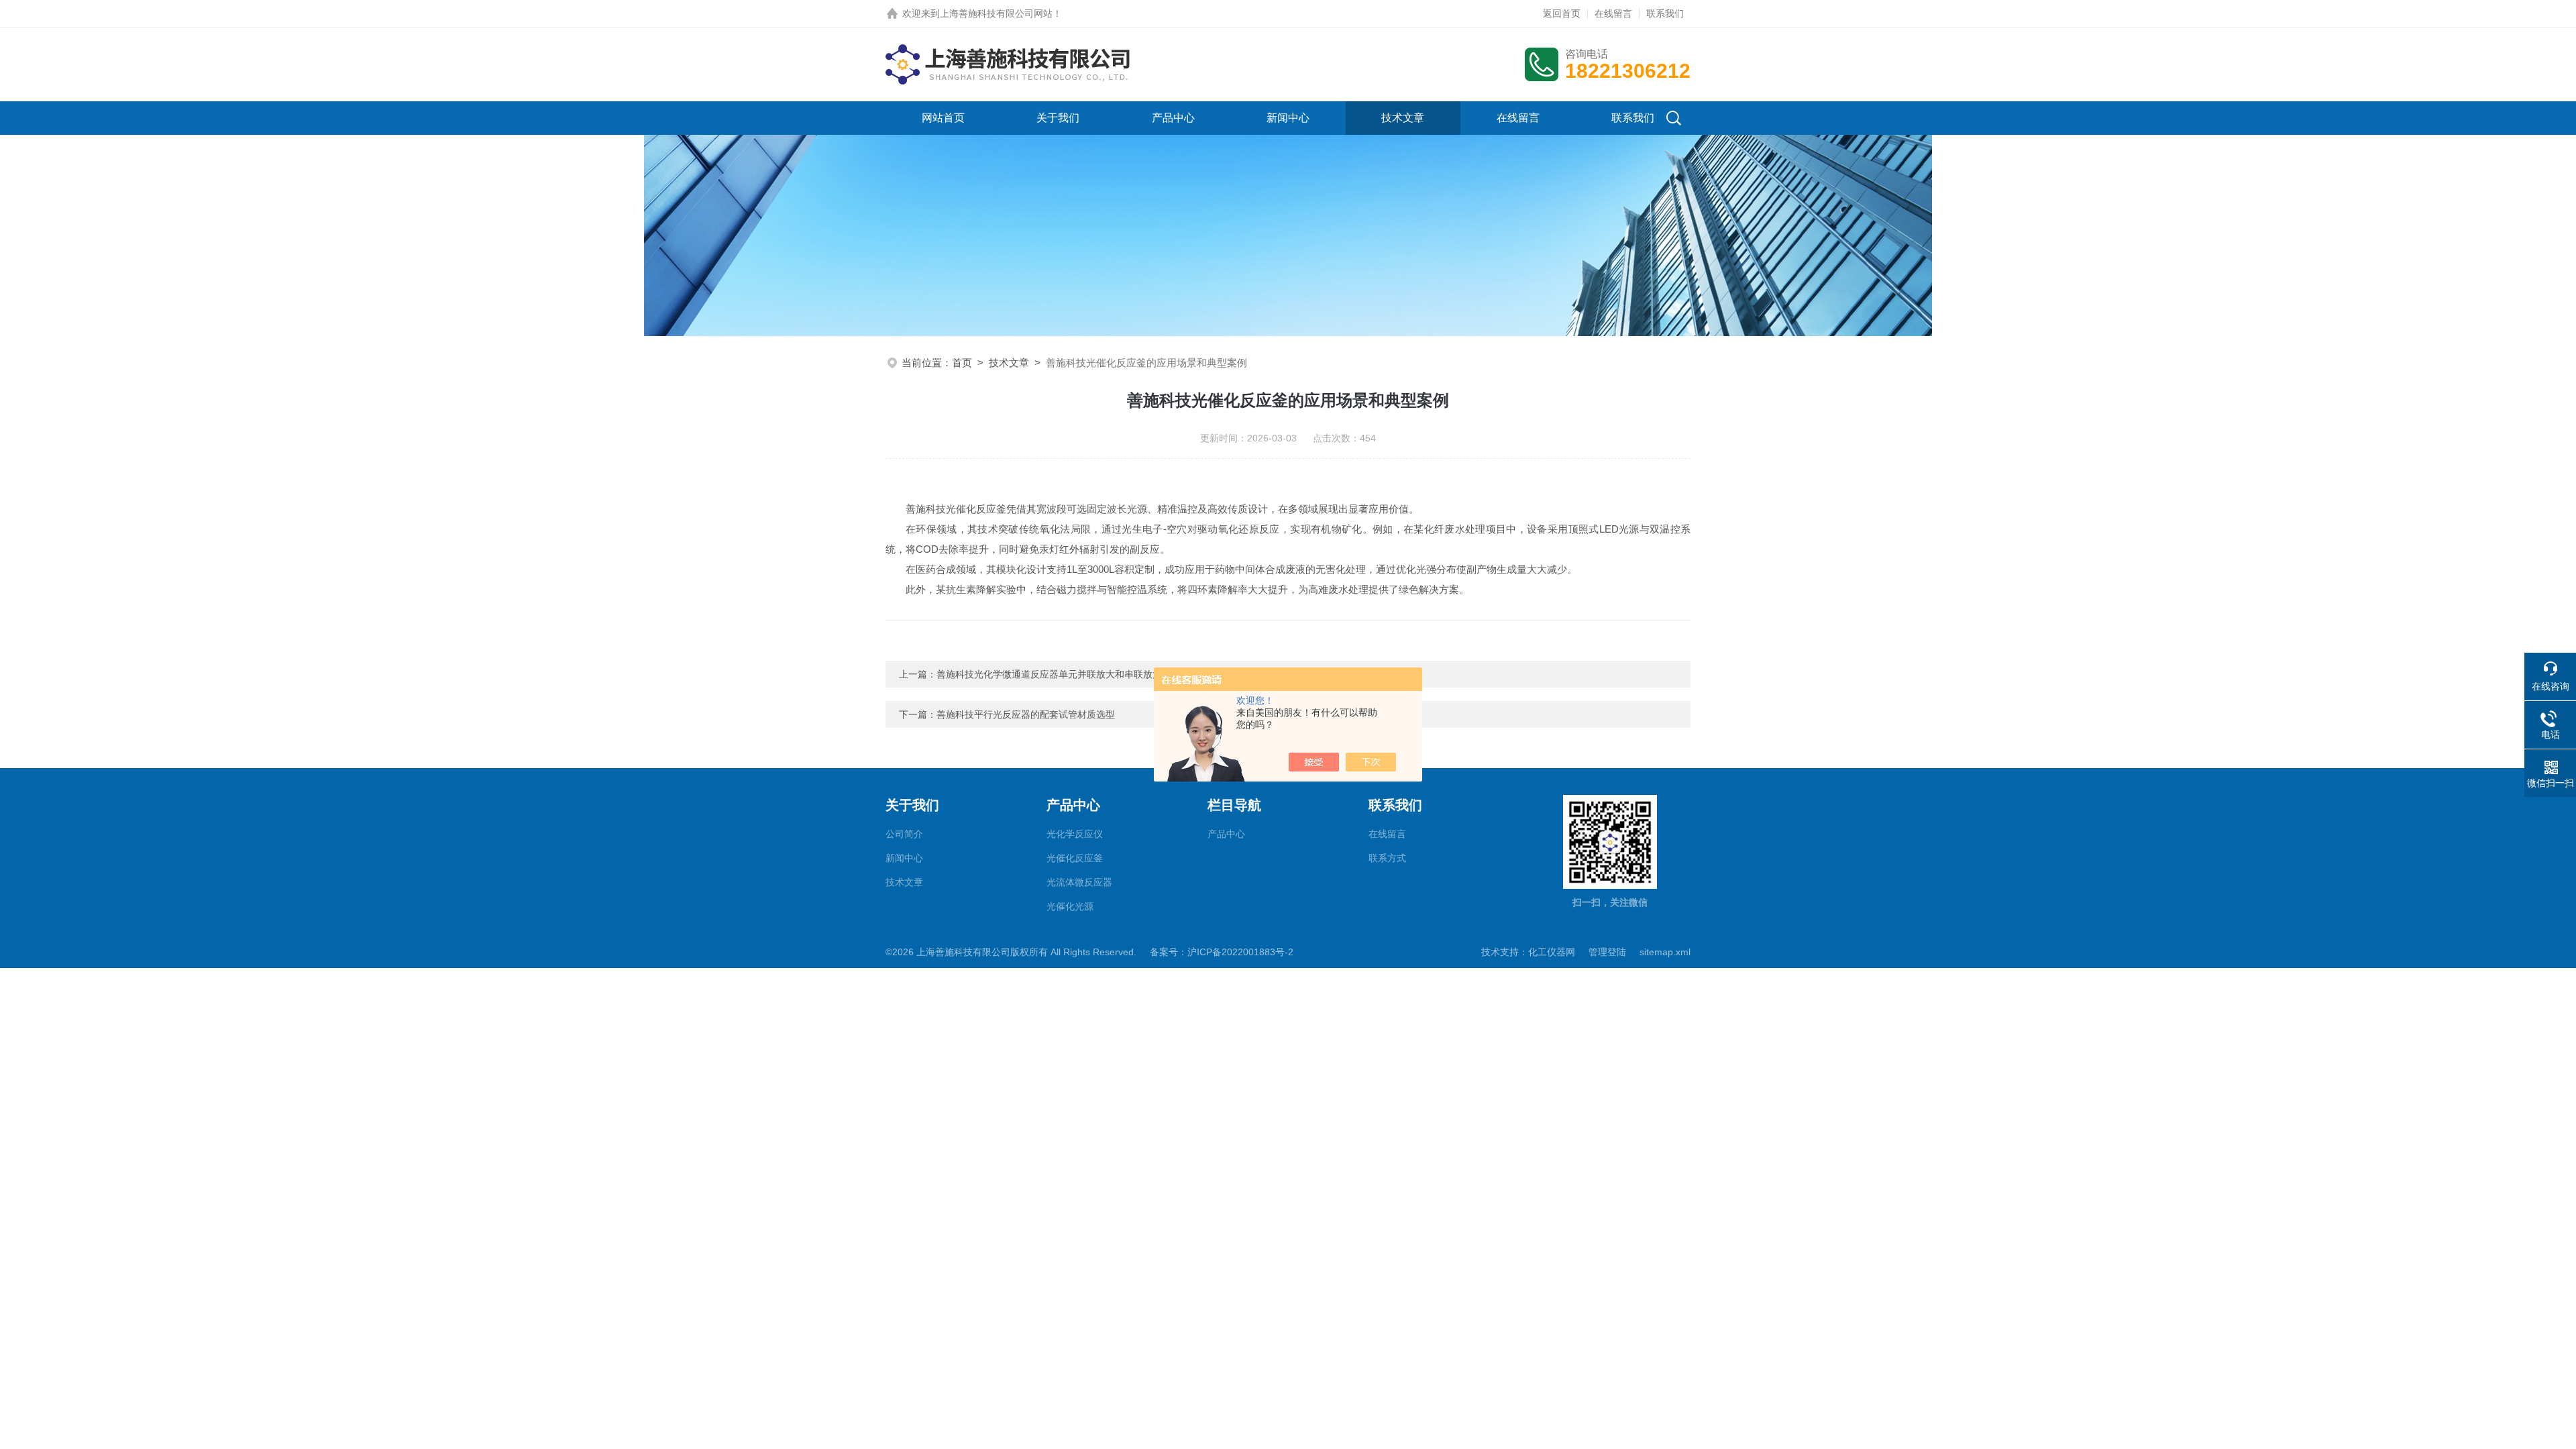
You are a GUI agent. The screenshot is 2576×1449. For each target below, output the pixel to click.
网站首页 (943, 118)
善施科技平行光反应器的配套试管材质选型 (1026, 714)
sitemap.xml (1665, 952)
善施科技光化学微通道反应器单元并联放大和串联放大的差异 (1063, 674)
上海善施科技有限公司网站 (996, 13)
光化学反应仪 (1075, 834)
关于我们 (1058, 118)
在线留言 (1613, 13)
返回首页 (1562, 13)
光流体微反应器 (1079, 882)
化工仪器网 (1552, 952)
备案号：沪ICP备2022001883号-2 (1222, 952)
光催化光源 (1070, 906)
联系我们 (1665, 13)
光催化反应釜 (1075, 858)
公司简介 (904, 834)
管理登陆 (1607, 952)
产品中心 (1173, 118)
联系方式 (1387, 858)
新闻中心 (1288, 118)
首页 (962, 363)
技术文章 (1403, 118)
